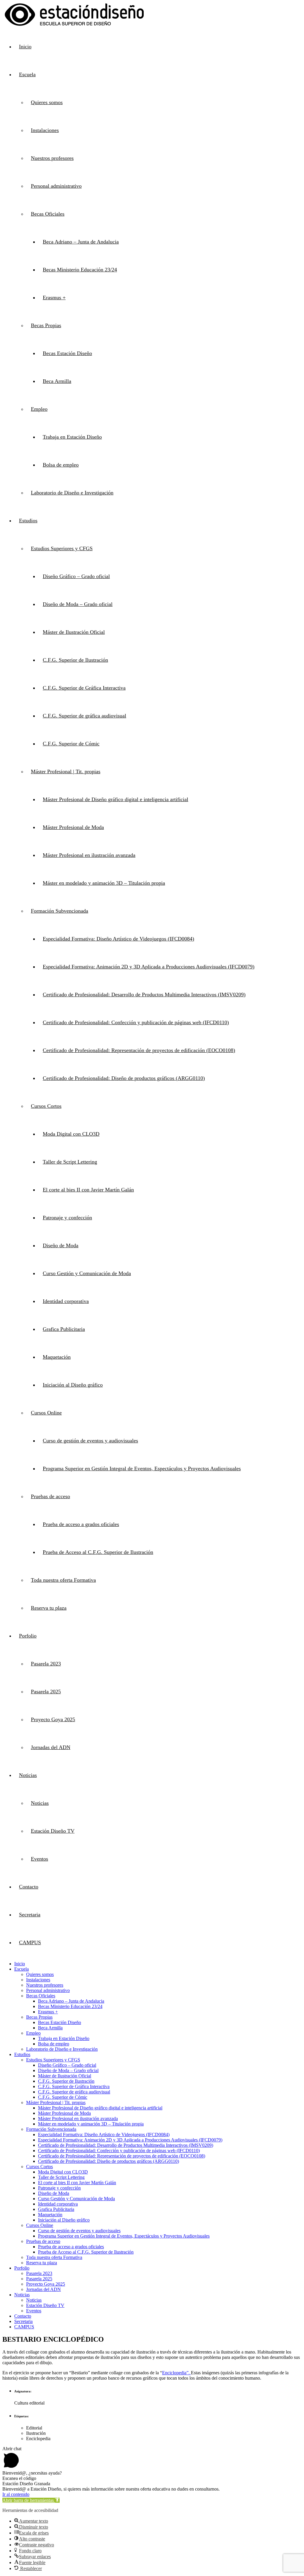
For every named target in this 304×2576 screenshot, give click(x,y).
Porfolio (28, 1636)
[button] (31, 2500)
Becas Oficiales (48, 214)
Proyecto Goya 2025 (53, 1719)
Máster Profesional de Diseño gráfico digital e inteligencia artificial (115, 799)
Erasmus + (54, 297)
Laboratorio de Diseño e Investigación (72, 493)
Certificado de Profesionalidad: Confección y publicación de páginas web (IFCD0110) (136, 1022)
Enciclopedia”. (176, 2373)
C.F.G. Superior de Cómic (71, 744)
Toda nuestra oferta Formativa (63, 1580)
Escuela (27, 74)
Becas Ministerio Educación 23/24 (80, 270)
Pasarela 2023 (46, 1664)
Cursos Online (46, 1413)
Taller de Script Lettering (70, 1162)
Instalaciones (45, 130)
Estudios (28, 521)
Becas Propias (46, 325)
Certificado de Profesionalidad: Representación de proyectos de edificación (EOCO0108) (139, 1050)
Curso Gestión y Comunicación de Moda (87, 1273)
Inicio (25, 47)
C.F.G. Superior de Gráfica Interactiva (84, 688)
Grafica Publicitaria (64, 1329)
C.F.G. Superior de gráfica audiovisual (84, 716)
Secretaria (30, 1915)
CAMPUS (30, 1942)
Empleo (39, 409)
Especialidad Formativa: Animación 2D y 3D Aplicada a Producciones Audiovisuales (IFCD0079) (149, 967)
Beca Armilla (57, 381)
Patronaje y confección (67, 1218)
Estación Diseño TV (53, 1831)
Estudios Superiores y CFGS (62, 548)
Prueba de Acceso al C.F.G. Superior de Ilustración (98, 1552)
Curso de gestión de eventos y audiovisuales (90, 1441)
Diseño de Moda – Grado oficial (78, 604)
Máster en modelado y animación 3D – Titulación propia (104, 883)
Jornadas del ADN (51, 1747)
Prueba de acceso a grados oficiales (81, 1524)
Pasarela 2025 (46, 1692)
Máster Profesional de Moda (73, 827)
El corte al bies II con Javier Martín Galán (88, 1190)
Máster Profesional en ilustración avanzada (89, 855)
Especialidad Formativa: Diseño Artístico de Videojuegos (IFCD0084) (118, 939)
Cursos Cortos (46, 1106)
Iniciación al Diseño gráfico (73, 1385)
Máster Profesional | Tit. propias (66, 771)
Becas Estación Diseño (67, 353)
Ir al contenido (16, 2494)
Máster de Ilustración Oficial (74, 632)
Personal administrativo (56, 186)
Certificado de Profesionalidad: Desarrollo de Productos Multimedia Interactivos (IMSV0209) (144, 995)
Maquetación (57, 1357)
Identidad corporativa (66, 1301)
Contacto (29, 1887)
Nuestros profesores (52, 158)
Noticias (28, 1775)
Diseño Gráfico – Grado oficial (76, 576)
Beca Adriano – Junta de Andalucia (81, 242)
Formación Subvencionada (60, 911)
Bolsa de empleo (61, 465)
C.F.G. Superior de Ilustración (75, 660)
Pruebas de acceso (50, 1496)
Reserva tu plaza (49, 1608)
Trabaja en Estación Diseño (72, 437)
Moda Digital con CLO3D (71, 1134)
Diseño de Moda (61, 1245)
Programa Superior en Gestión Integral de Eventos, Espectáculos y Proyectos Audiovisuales (142, 1468)
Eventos (39, 1859)
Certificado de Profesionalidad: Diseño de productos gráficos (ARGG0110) (124, 1078)
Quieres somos (47, 102)
